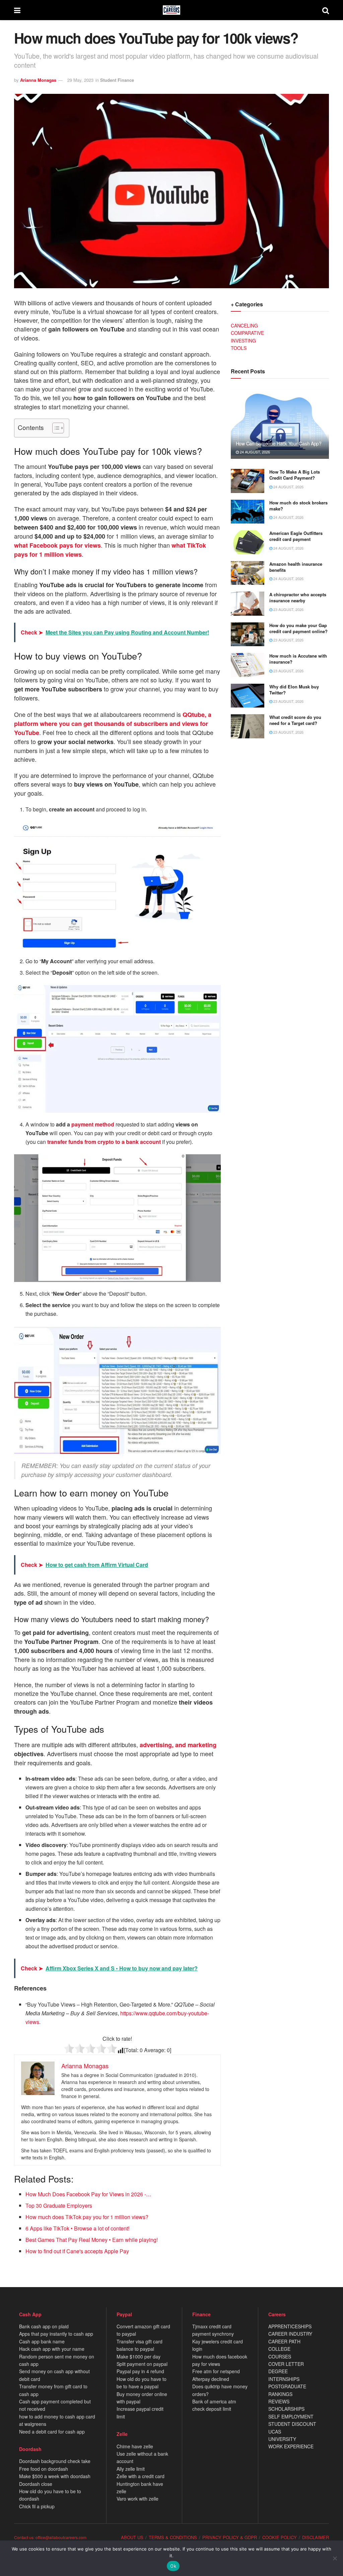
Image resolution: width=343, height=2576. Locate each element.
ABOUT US (132, 2537)
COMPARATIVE (247, 333)
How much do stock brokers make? (298, 506)
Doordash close (36, 2484)
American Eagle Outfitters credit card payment (296, 536)
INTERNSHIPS (284, 2379)
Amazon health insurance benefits (296, 567)
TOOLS (239, 348)
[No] (335, 2558)
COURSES (280, 2356)
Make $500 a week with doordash (55, 2476)
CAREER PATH (284, 2341)
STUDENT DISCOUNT (292, 2424)
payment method (93, 1124)
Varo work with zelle (138, 2499)
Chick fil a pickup (37, 2506)
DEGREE (278, 2371)
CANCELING (244, 325)
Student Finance (117, 80)
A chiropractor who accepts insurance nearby (298, 597)
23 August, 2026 (288, 609)
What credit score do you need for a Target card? (295, 720)
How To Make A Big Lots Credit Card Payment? (295, 475)
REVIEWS (279, 2401)
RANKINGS (280, 2394)
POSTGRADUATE (287, 2386)
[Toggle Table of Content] (55, 428)
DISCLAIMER (316, 2537)
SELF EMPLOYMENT (291, 2416)
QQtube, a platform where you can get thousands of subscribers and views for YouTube (113, 724)
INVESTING (243, 341)
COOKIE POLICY (280, 2537)
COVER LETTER (286, 2364)
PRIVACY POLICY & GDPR (230, 2537)
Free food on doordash (44, 2469)
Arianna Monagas (38, 80)
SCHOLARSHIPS (286, 2409)
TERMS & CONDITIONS (173, 2537)
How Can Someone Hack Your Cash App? (279, 443)
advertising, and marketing (178, 1745)
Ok (173, 2566)
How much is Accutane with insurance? (298, 659)
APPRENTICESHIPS (290, 2326)
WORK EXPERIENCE (291, 2446)
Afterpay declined (211, 2379)
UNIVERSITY (282, 2439)
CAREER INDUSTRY (290, 2334)
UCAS (275, 2432)
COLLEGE (279, 2349)
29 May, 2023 (80, 80)
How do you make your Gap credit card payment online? (298, 628)
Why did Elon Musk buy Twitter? (294, 690)
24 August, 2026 (254, 452)
